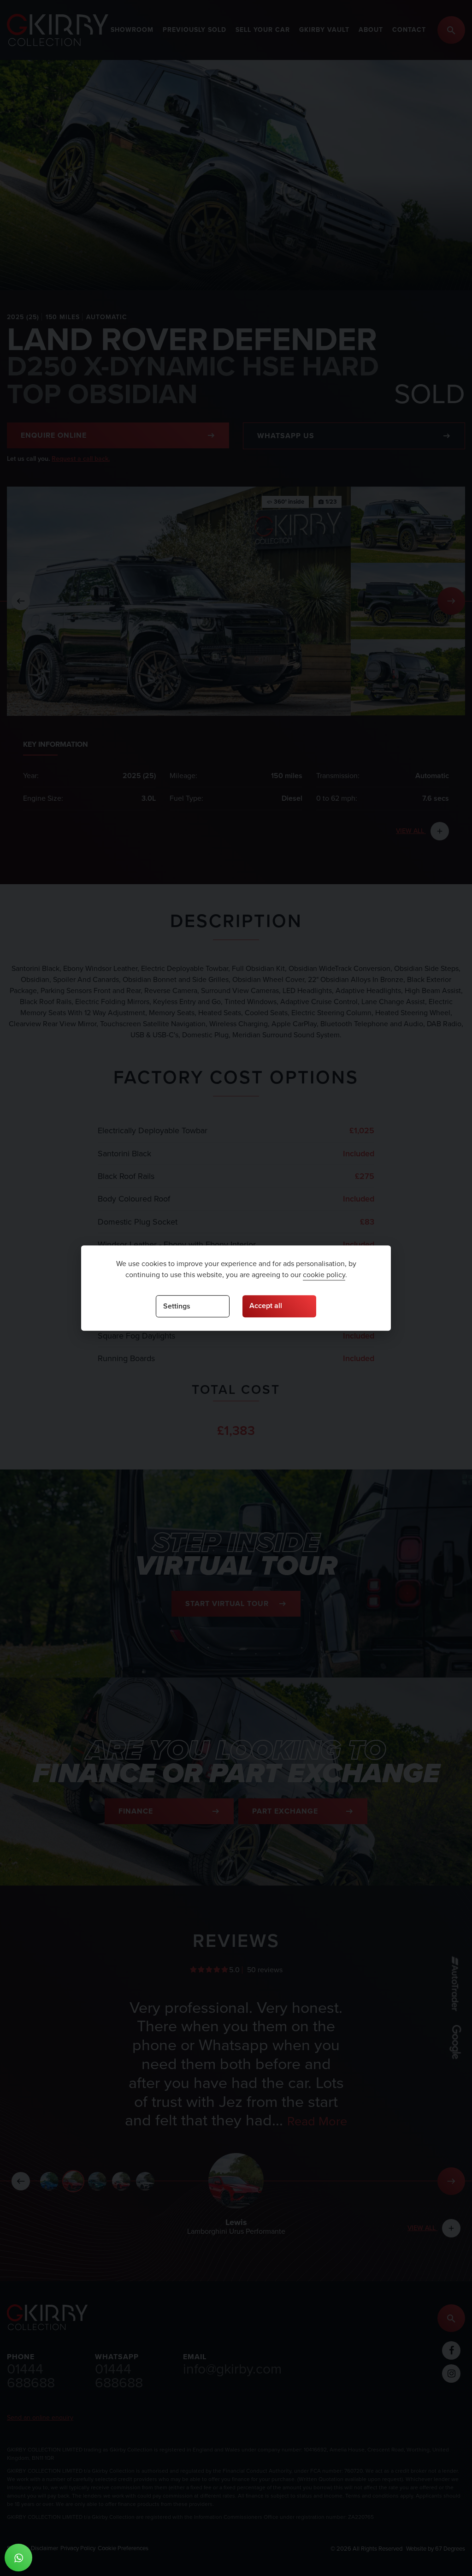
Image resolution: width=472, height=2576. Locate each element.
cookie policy (324, 1275)
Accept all (266, 1306)
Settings (177, 1306)
